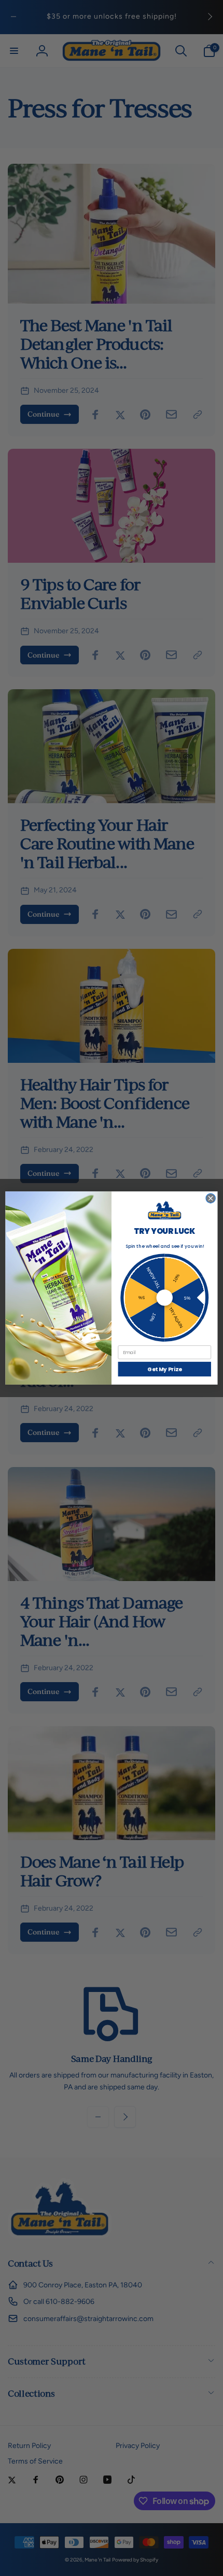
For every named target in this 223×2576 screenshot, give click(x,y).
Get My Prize (164, 1369)
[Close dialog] (211, 1198)
